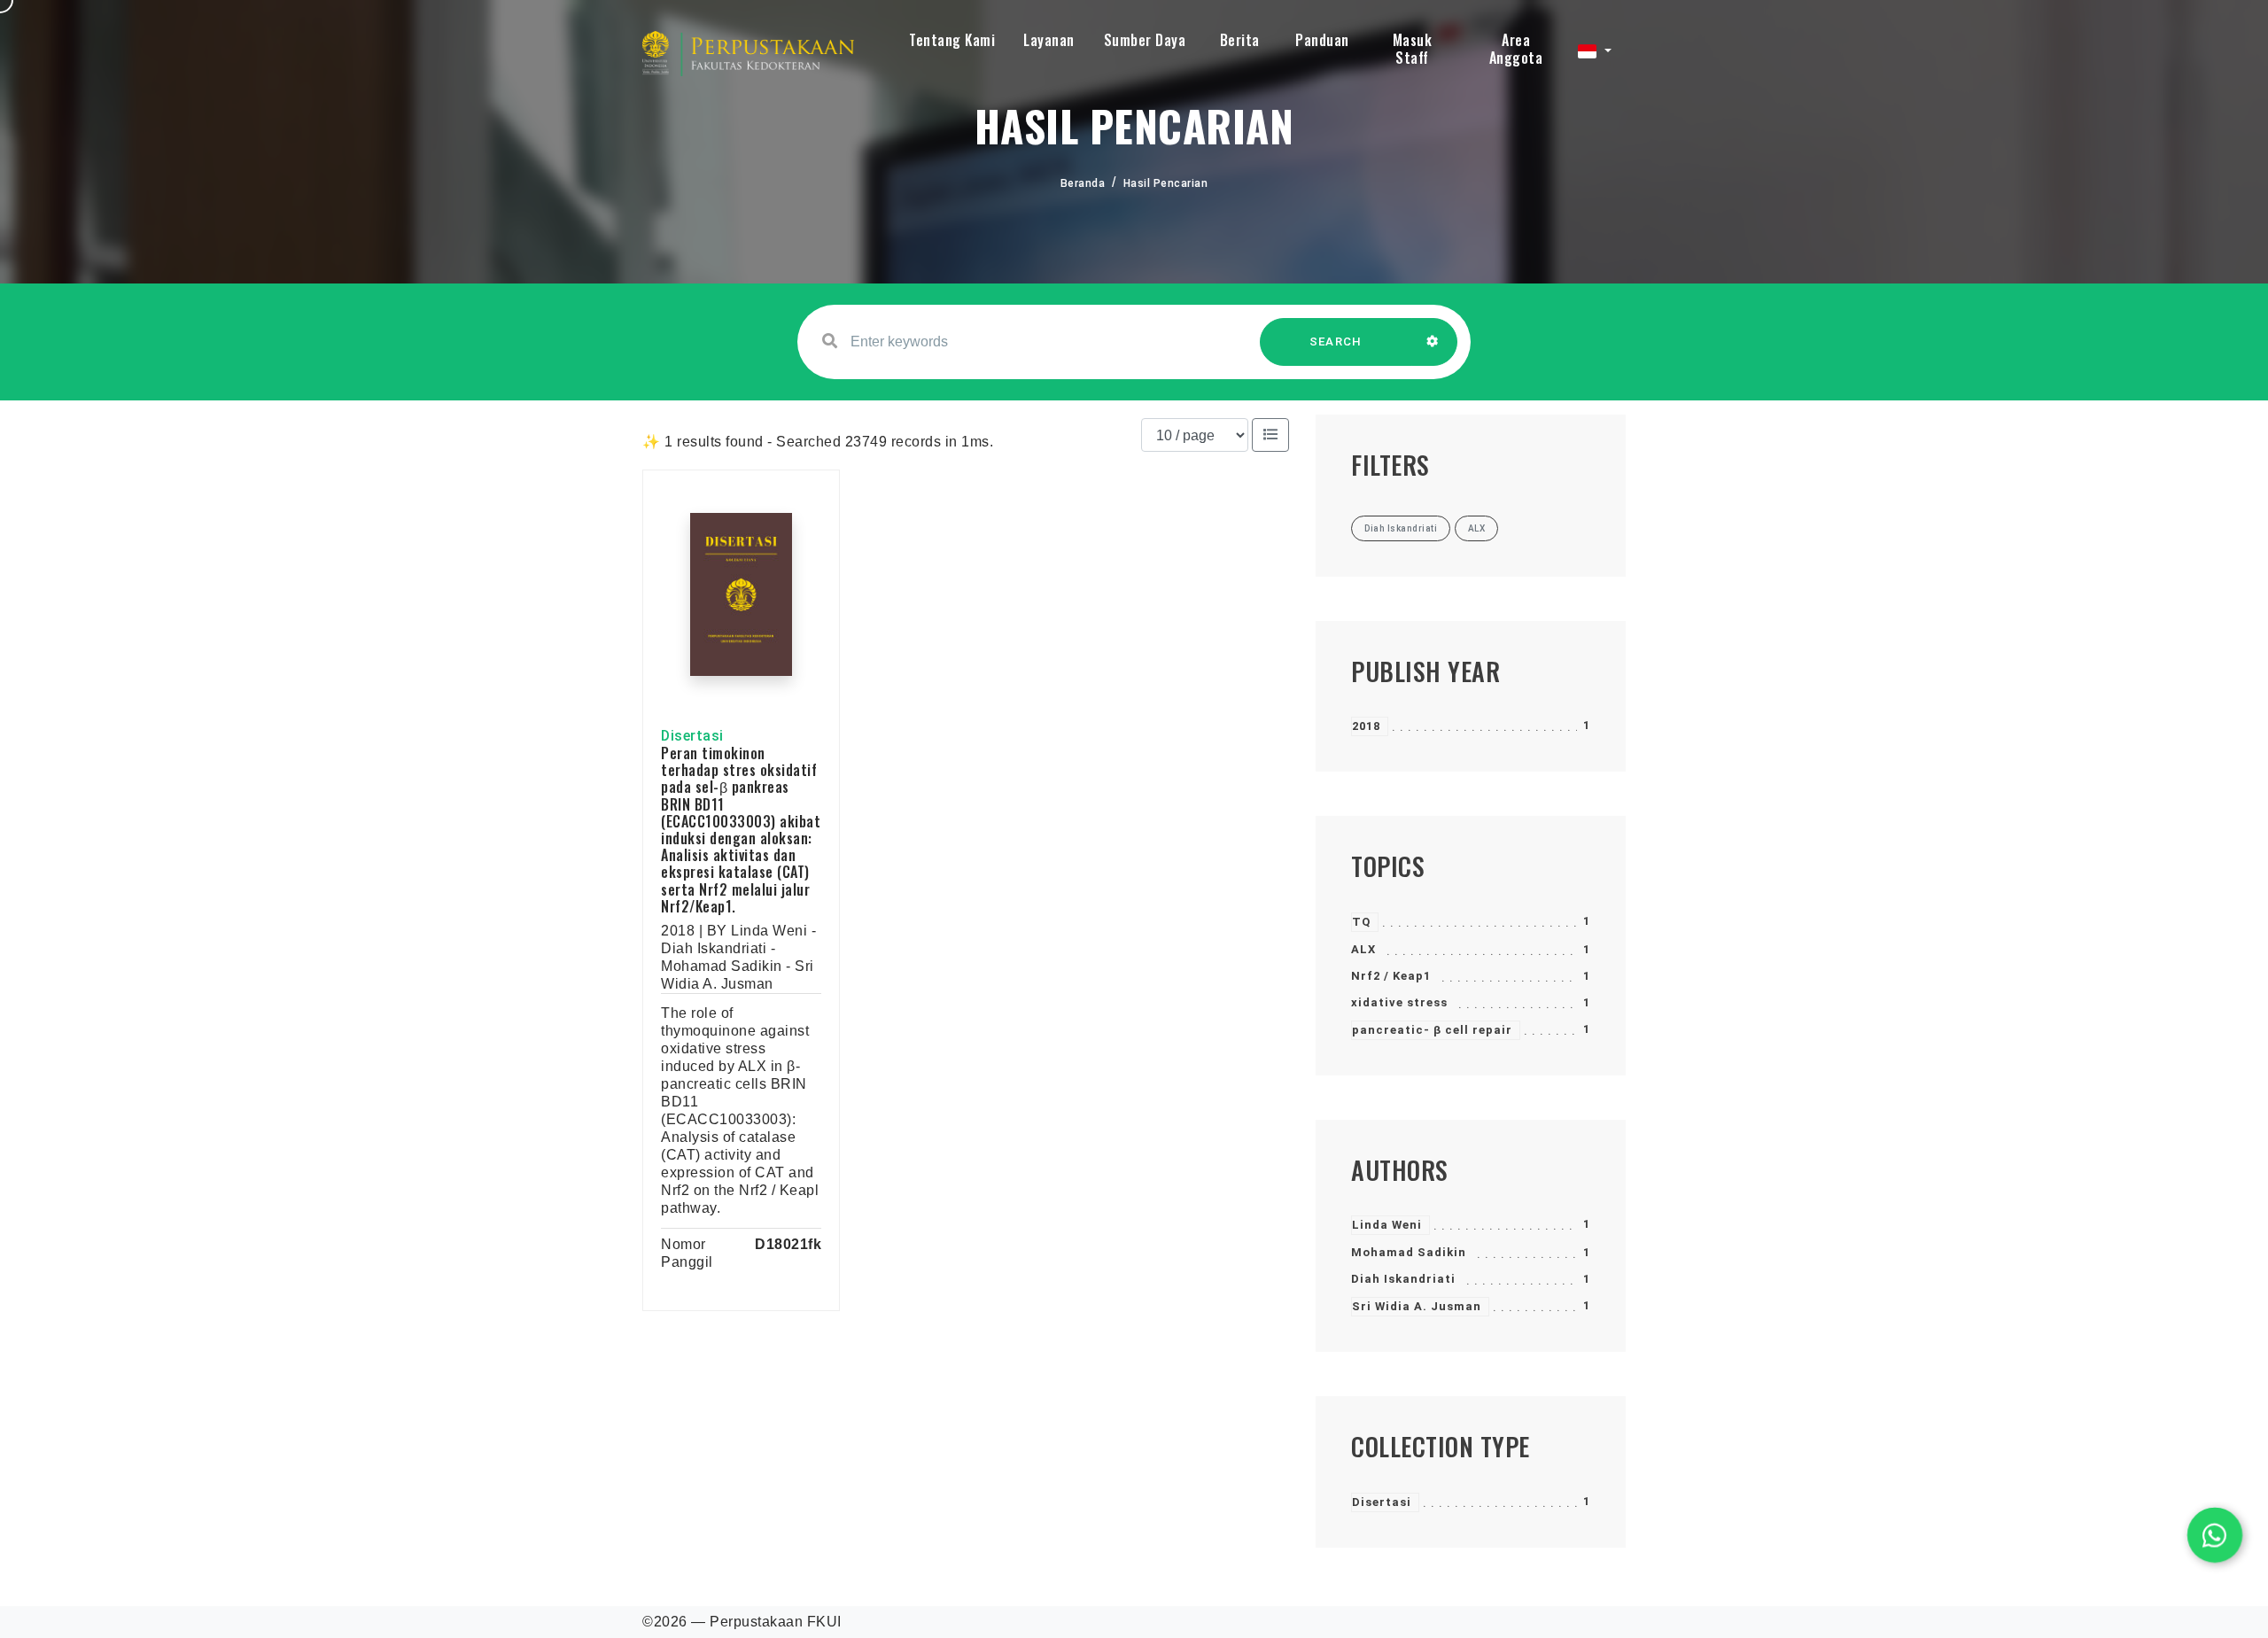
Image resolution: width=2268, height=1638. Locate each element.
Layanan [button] (1049, 40)
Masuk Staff (1413, 49)
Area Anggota (1516, 49)
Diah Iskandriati (1403, 1279)
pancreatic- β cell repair (1432, 1030)
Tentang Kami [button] (952, 40)
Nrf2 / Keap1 (1391, 976)
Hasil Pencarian (1166, 183)
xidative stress (1399, 1002)
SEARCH (1336, 342)
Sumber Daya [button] (1145, 40)
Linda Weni (1387, 1225)
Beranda (1083, 183)
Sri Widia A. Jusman (1417, 1306)
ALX (1363, 949)
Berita (1240, 40)
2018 (1366, 726)
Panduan (1322, 40)
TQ (1361, 922)
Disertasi (1382, 1502)
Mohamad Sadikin (1409, 1252)
